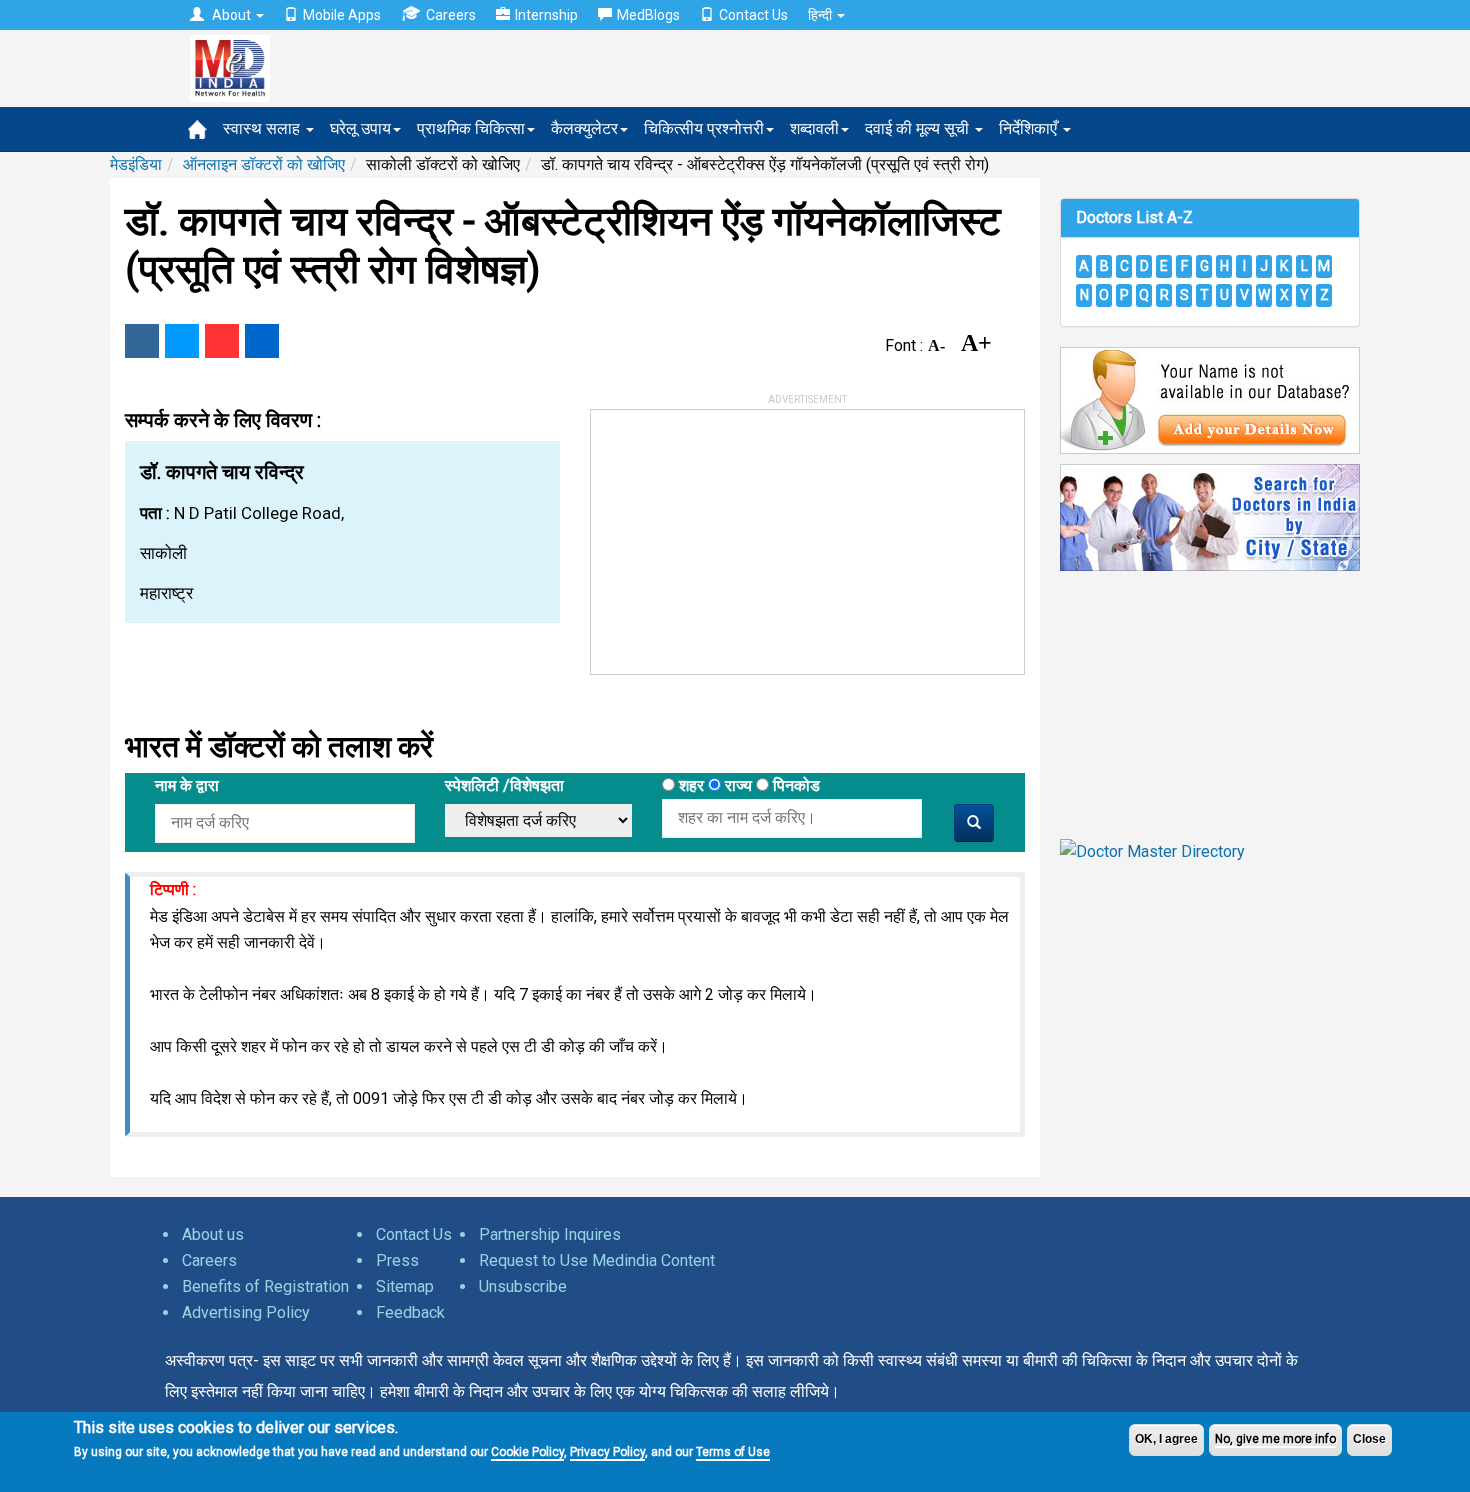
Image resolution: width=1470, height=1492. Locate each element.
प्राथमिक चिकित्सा (471, 128)
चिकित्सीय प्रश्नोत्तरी (704, 128)
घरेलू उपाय (360, 128)
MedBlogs (648, 15)
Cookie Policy (527, 1452)
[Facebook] (142, 341)
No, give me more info (1275, 1439)
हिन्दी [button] (821, 15)
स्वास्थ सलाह (263, 128)
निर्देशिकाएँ (1030, 128)
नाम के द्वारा (187, 785)
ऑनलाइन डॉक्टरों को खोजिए (264, 164)
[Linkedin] (262, 341)
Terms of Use (733, 1452)
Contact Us (753, 15)
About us (213, 1234)
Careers (451, 15)
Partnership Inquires (550, 1234)
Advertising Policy (246, 1312)
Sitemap (405, 1286)
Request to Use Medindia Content (597, 1260)
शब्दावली (814, 128)
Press (397, 1260)
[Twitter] (182, 341)
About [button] (231, 15)
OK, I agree (1166, 1439)
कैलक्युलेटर (584, 128)
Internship (546, 15)
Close (1369, 1439)
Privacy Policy (607, 1452)
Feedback (410, 1312)
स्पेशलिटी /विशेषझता (504, 785)
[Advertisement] (741, 535)
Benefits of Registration (265, 1286)
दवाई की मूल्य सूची (919, 128)
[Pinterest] (222, 341)
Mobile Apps (342, 15)
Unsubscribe (523, 1286)
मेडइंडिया (136, 164)
